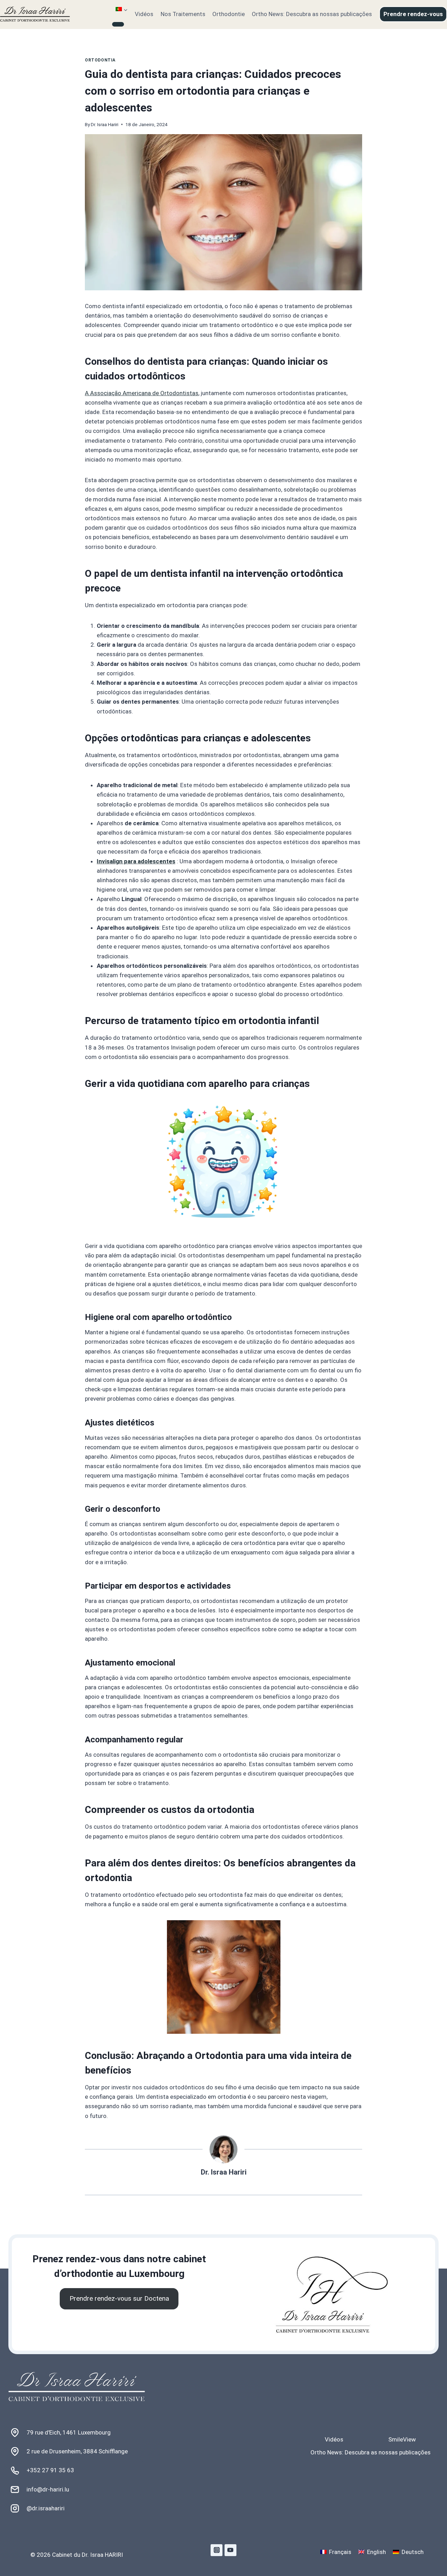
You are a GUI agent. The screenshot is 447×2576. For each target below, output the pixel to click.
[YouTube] (230, 2550)
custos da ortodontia (208, 1810)
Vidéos (144, 14)
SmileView (402, 2439)
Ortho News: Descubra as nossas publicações (312, 14)
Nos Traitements (183, 14)
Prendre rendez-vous (413, 14)
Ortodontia (100, 60)
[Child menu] (118, 24)
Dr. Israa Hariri (105, 124)
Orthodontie (229, 14)
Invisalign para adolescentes (136, 861)
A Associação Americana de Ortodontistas (142, 393)
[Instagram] (217, 2550)
